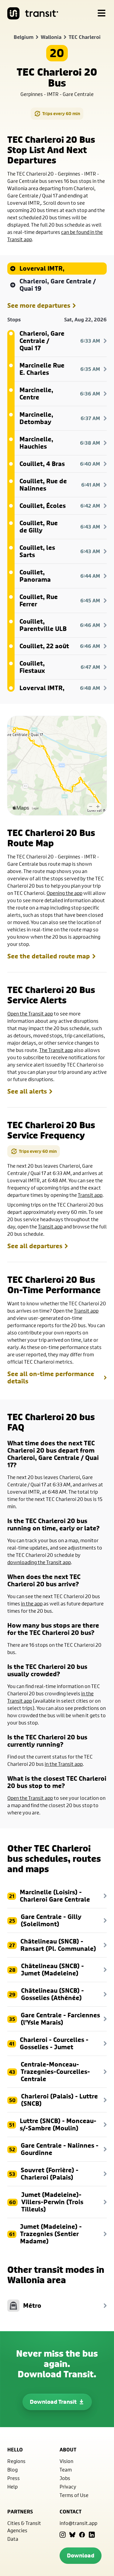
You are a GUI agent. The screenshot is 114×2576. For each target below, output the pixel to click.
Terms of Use (74, 2495)
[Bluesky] (72, 2535)
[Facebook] (82, 2535)
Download (81, 2555)
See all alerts (27, 1091)
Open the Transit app (30, 1014)
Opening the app (64, 893)
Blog (12, 2470)
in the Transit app (64, 1764)
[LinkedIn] (92, 2535)
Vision (66, 2461)
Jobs (65, 2478)
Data (13, 2539)
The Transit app (56, 1050)
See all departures (35, 1246)
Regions (16, 2461)
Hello (15, 2450)
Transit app (90, 1195)
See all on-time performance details (51, 1378)
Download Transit (53, 2402)
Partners (20, 2512)
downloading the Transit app (39, 1562)
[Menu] (102, 13)
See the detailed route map (49, 956)
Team (66, 2470)
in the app (32, 1603)
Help (12, 2487)
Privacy (68, 2487)
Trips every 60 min (61, 113)
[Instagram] (63, 2535)
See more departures (39, 306)
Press (14, 2478)
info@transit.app (78, 2523)
